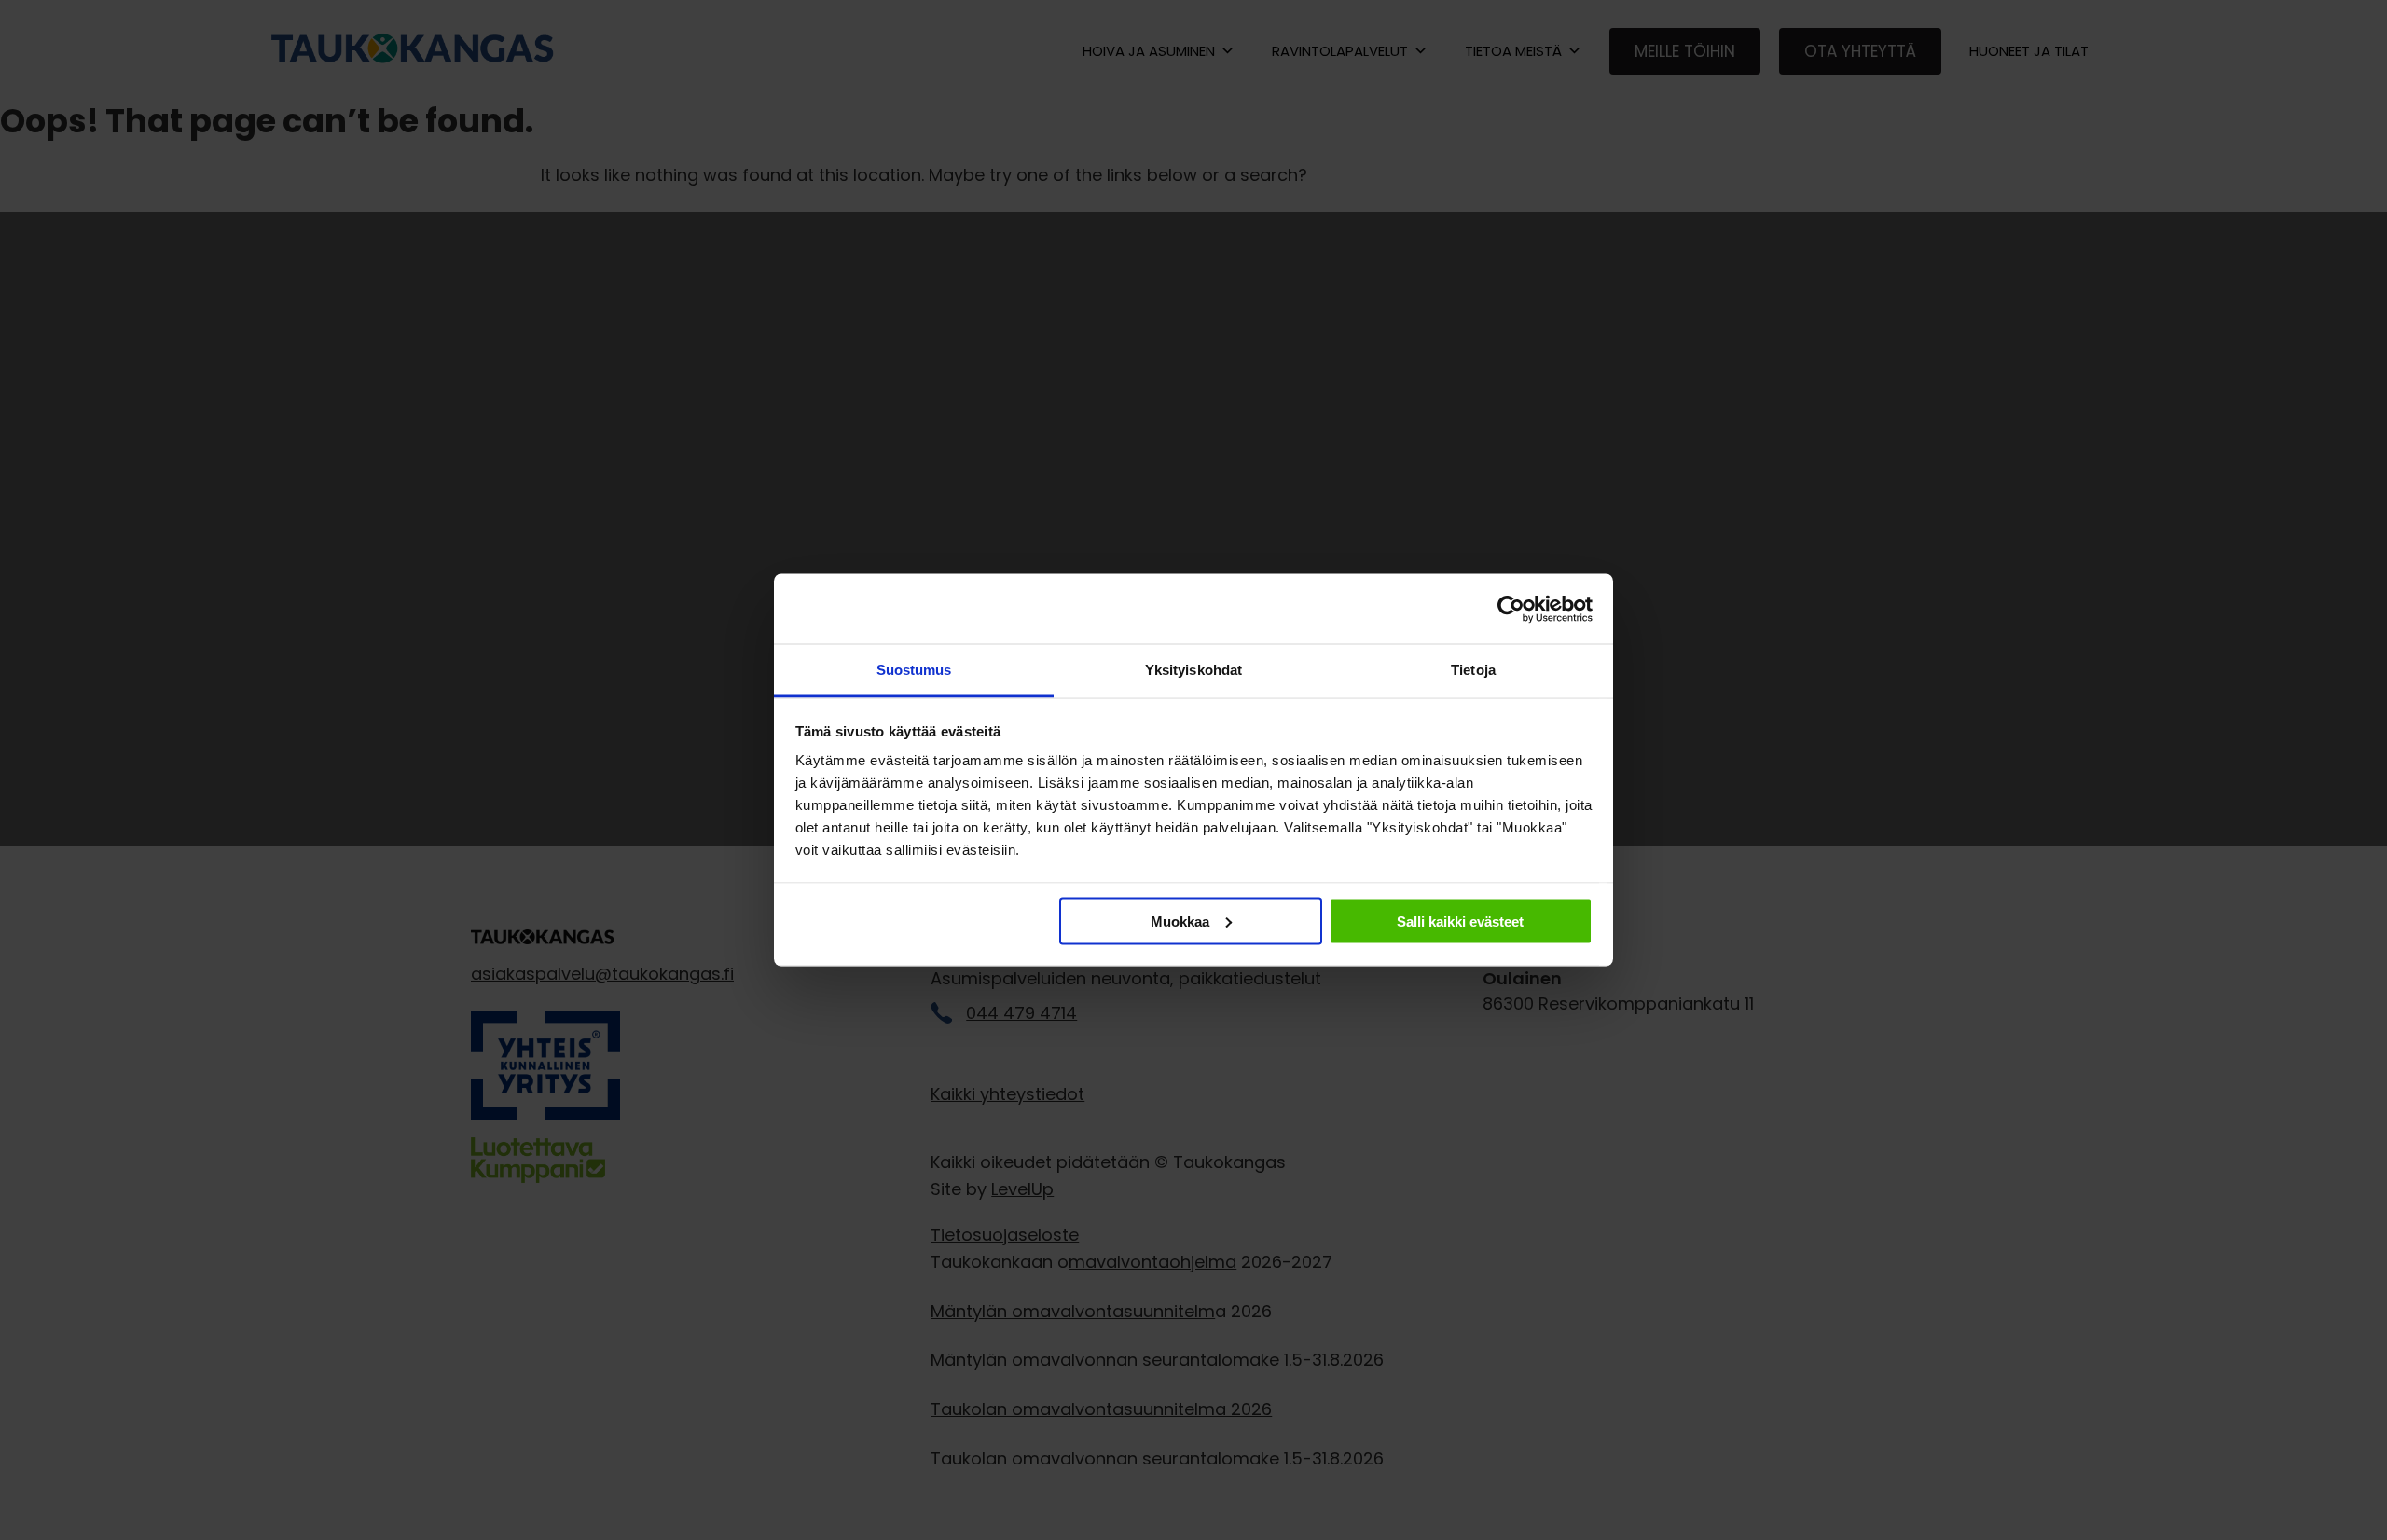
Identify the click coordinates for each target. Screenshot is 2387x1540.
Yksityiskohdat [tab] (1193, 670)
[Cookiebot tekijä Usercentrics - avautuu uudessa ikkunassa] (1511, 609)
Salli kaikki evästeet (1460, 921)
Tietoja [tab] (1473, 670)
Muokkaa (1180, 921)
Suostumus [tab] (914, 670)
